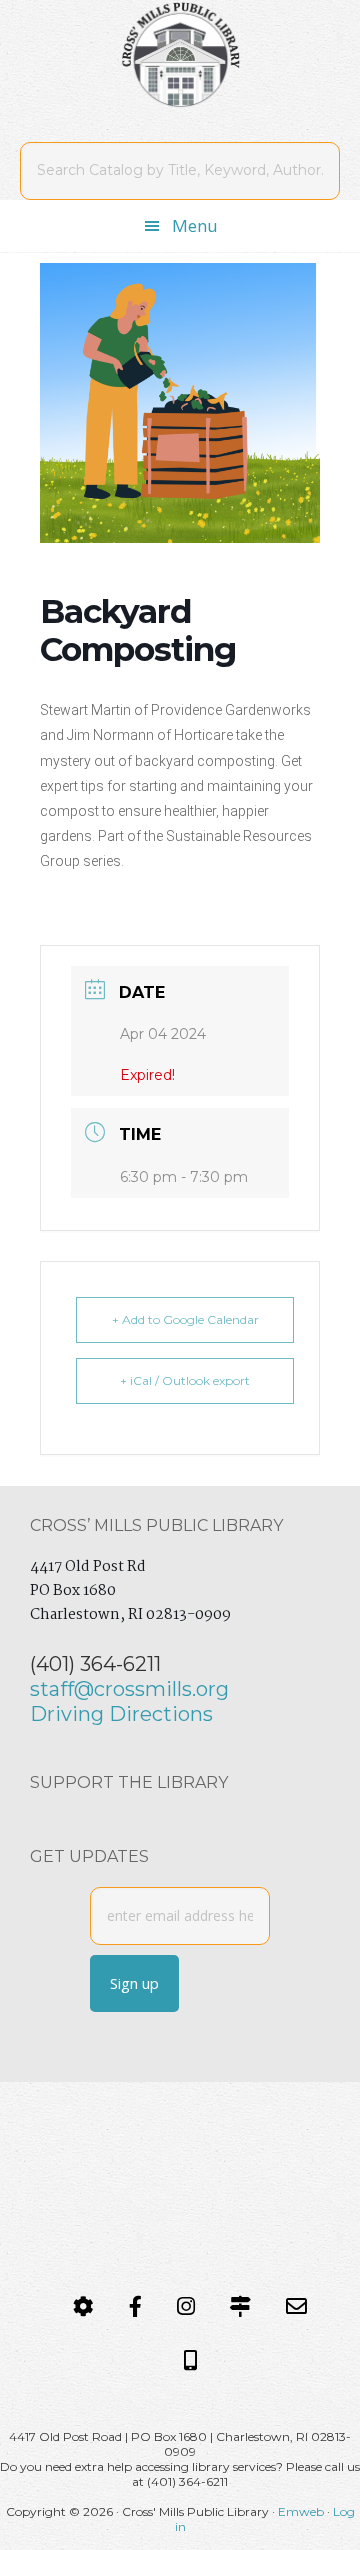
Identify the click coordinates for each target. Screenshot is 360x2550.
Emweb (301, 2511)
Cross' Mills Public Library (180, 55)
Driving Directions (121, 1714)
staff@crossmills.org (129, 1689)
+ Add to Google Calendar (185, 1319)
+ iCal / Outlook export (185, 1380)
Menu (195, 225)
